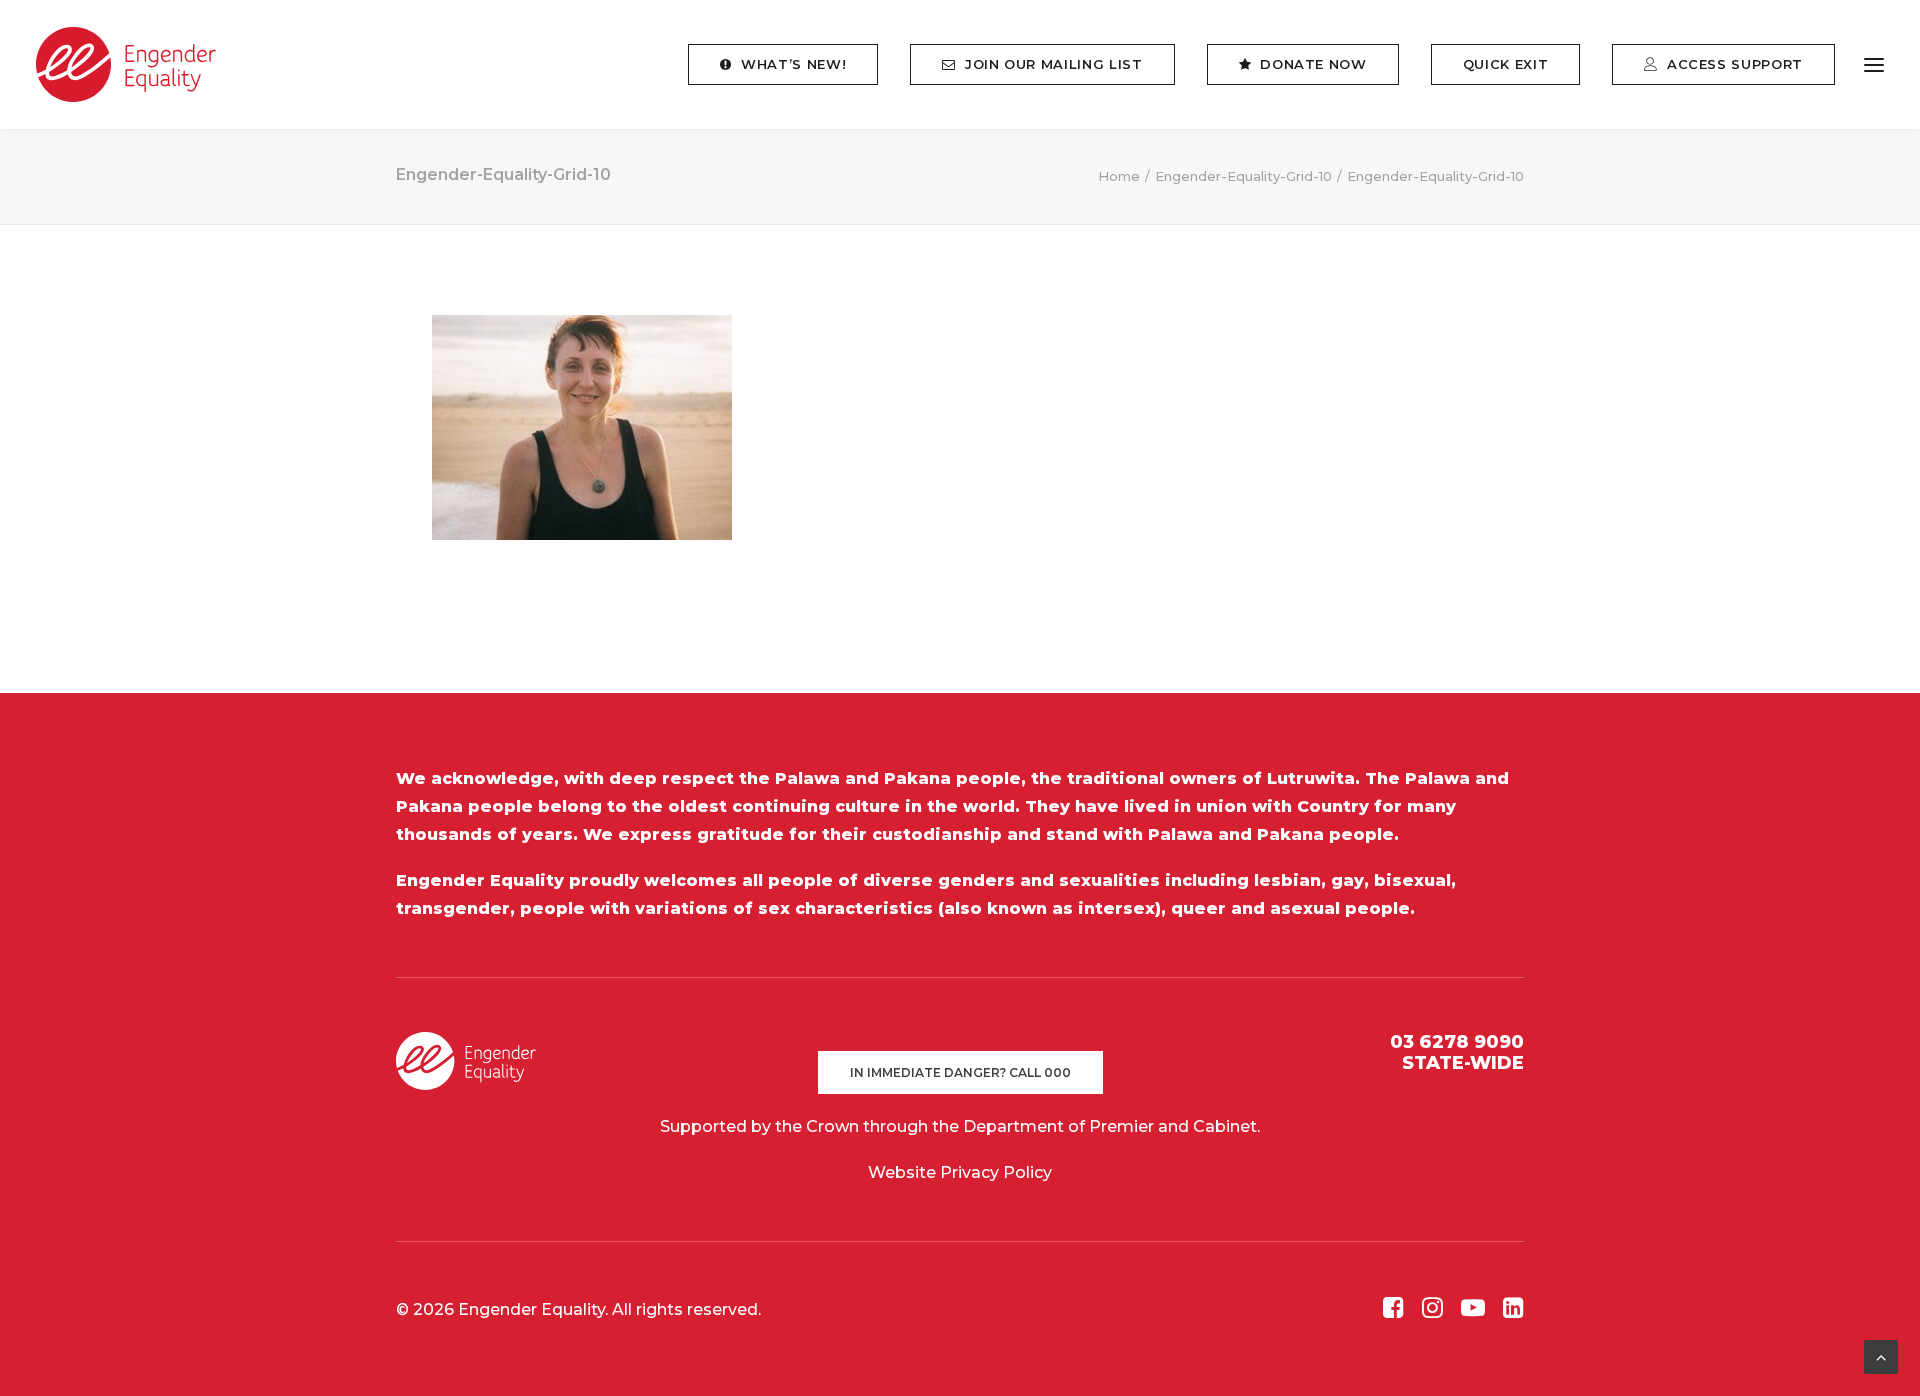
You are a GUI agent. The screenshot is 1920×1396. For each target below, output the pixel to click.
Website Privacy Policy (960, 1172)
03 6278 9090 (1457, 1042)
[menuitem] (790, 64)
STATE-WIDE (1463, 1063)
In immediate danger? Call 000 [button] (960, 1072)
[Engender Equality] (126, 64)
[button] (1874, 64)
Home (1119, 176)
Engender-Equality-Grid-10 (1243, 176)
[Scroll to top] (1881, 1355)
